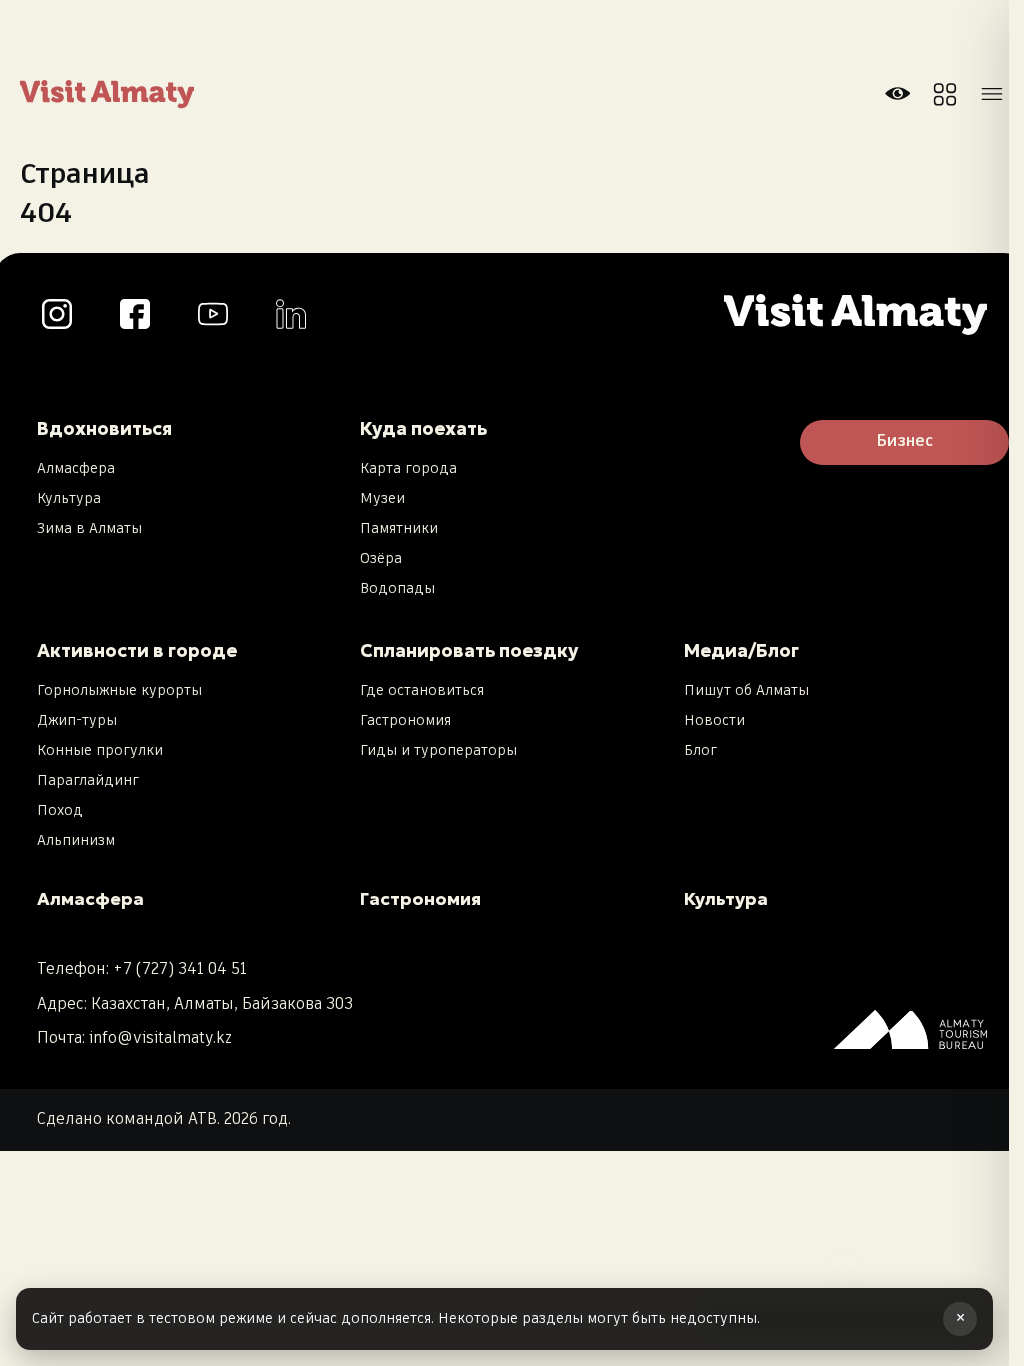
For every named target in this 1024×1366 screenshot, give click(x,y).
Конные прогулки (100, 751)
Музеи (382, 499)
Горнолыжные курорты (119, 691)
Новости (714, 721)
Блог (700, 751)
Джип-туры (77, 721)
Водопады (397, 589)
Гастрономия (405, 721)
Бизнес (904, 442)
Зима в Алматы (89, 529)
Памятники (399, 529)
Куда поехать (423, 428)
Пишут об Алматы (746, 691)
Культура (69, 499)
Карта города (408, 469)
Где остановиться (422, 691)
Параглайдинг (88, 781)
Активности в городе (137, 650)
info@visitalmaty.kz (160, 1038)
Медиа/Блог (741, 650)
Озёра (381, 559)
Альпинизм (76, 841)
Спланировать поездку (469, 650)
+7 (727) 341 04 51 (180, 969)
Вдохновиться (104, 428)
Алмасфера (76, 469)
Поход (60, 811)
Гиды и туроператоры (438, 751)
